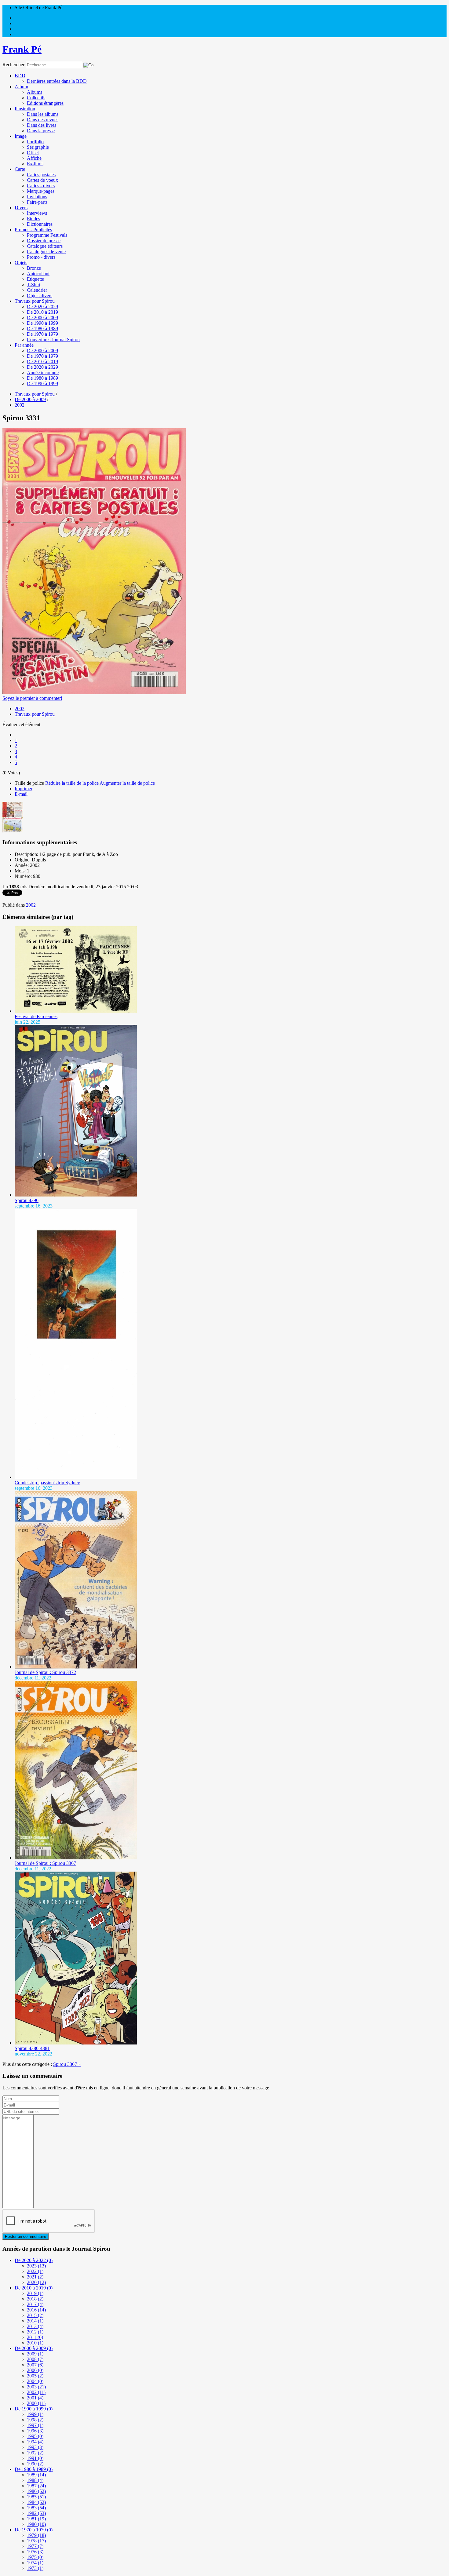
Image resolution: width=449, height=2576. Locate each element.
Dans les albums (43, 114)
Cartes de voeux (42, 180)
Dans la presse (41, 131)
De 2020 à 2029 (42, 307)
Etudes (33, 219)
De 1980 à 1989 (42, 329)
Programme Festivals (47, 235)
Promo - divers (41, 257)
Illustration (25, 109)
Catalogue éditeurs (45, 246)
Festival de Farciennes (36, 1016)
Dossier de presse (44, 241)
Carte (20, 169)
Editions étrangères (45, 103)
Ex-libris (35, 164)
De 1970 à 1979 (42, 334)
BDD (20, 76)
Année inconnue (43, 373)
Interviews (37, 213)
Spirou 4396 (27, 1200)
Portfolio (35, 142)
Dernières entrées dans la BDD (57, 81)
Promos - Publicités (33, 230)
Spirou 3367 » (67, 2064)
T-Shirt (34, 285)
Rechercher (13, 65)
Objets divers (40, 296)
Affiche (34, 158)
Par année (24, 345)
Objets (21, 263)
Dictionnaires (40, 224)
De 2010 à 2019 (42, 312)
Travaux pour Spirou (35, 301)
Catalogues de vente (46, 252)
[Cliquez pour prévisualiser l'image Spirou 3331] (94, 693)
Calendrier (37, 290)
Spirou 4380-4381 (32, 2048)
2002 (20, 709)
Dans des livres (42, 125)
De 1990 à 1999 (42, 323)
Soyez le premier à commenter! (32, 698)
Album (21, 87)
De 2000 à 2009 (42, 318)
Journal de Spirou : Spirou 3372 (45, 1672)
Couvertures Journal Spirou (53, 340)
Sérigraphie (38, 147)
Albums (35, 92)
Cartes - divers (41, 186)
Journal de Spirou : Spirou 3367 (45, 1863)
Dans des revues (43, 120)
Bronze (34, 268)
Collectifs (36, 98)
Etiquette (35, 279)
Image (21, 136)
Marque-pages (41, 191)
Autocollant (38, 274)
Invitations (37, 197)
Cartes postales (41, 175)
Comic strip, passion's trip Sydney (47, 1483)
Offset (33, 153)
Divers (21, 208)
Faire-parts (37, 202)
